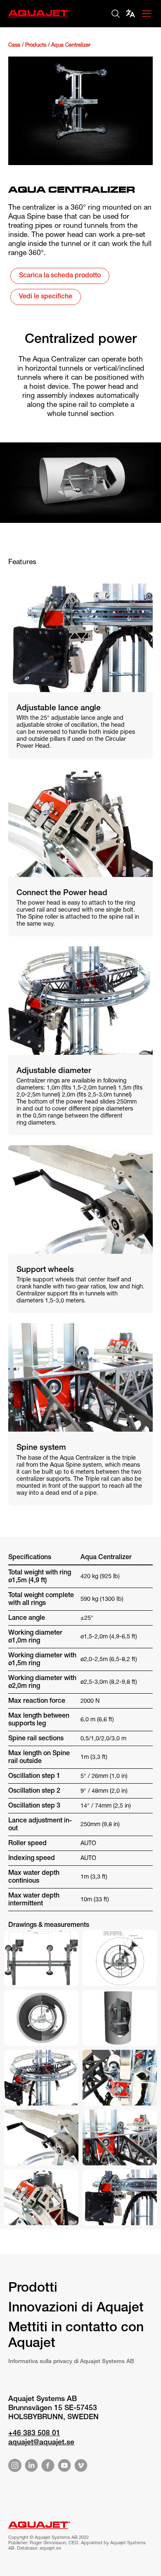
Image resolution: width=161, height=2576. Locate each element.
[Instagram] (15, 2467)
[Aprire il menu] (147, 14)
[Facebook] (48, 2467)
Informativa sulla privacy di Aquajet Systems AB (71, 2362)
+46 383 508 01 (34, 2434)
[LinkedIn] (31, 2467)
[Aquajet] (39, 18)
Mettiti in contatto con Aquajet (76, 2336)
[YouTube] (64, 2467)
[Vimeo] (81, 2467)
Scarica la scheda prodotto (60, 276)
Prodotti (33, 2289)
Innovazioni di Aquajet (76, 2309)
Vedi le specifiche (46, 297)
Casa (14, 46)
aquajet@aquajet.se (41, 2443)
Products (36, 46)
